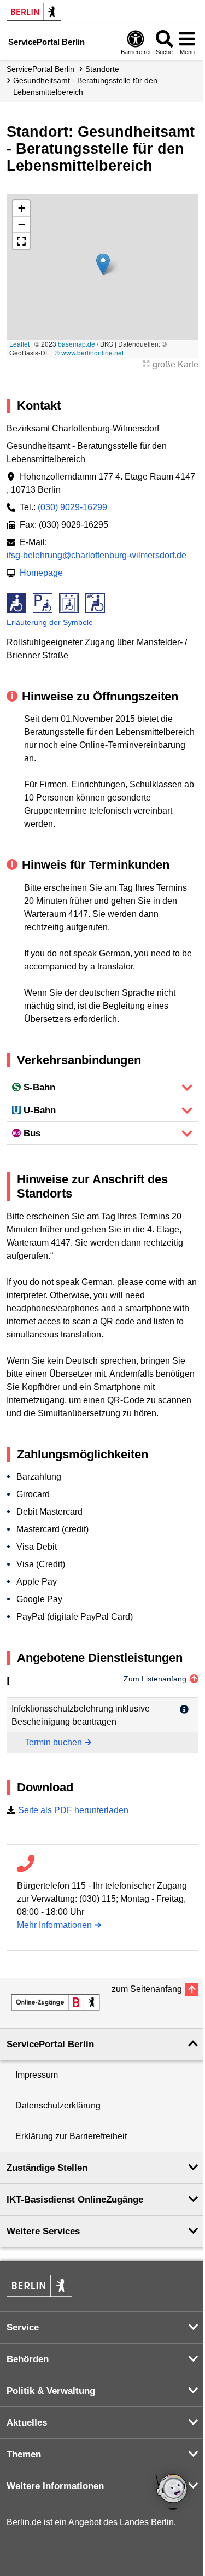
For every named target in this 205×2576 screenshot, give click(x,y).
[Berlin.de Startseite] (34, 12)
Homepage (41, 573)
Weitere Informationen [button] (55, 2486)
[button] (103, 264)
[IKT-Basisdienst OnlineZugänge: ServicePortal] (56, 2002)
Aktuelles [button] (27, 2423)
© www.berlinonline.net (89, 352)
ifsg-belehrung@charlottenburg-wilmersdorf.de (96, 555)
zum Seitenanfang (147, 1989)
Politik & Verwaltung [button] (51, 2391)
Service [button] (23, 2327)
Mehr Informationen (54, 1925)
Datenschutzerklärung (58, 2105)
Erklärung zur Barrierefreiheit (71, 2136)
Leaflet (19, 344)
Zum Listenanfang (155, 1679)
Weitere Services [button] (43, 2231)
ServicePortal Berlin (40, 69)
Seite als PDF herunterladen (73, 1810)
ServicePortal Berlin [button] (50, 2044)
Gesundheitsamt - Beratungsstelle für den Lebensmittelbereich (85, 86)
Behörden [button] (28, 2359)
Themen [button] (24, 2454)
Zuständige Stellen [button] (47, 2168)
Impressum (37, 2075)
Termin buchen (53, 1742)
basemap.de (77, 344)
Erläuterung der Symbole (50, 622)
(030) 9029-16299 (72, 507)
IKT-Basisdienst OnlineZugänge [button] (75, 2200)
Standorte (102, 69)
